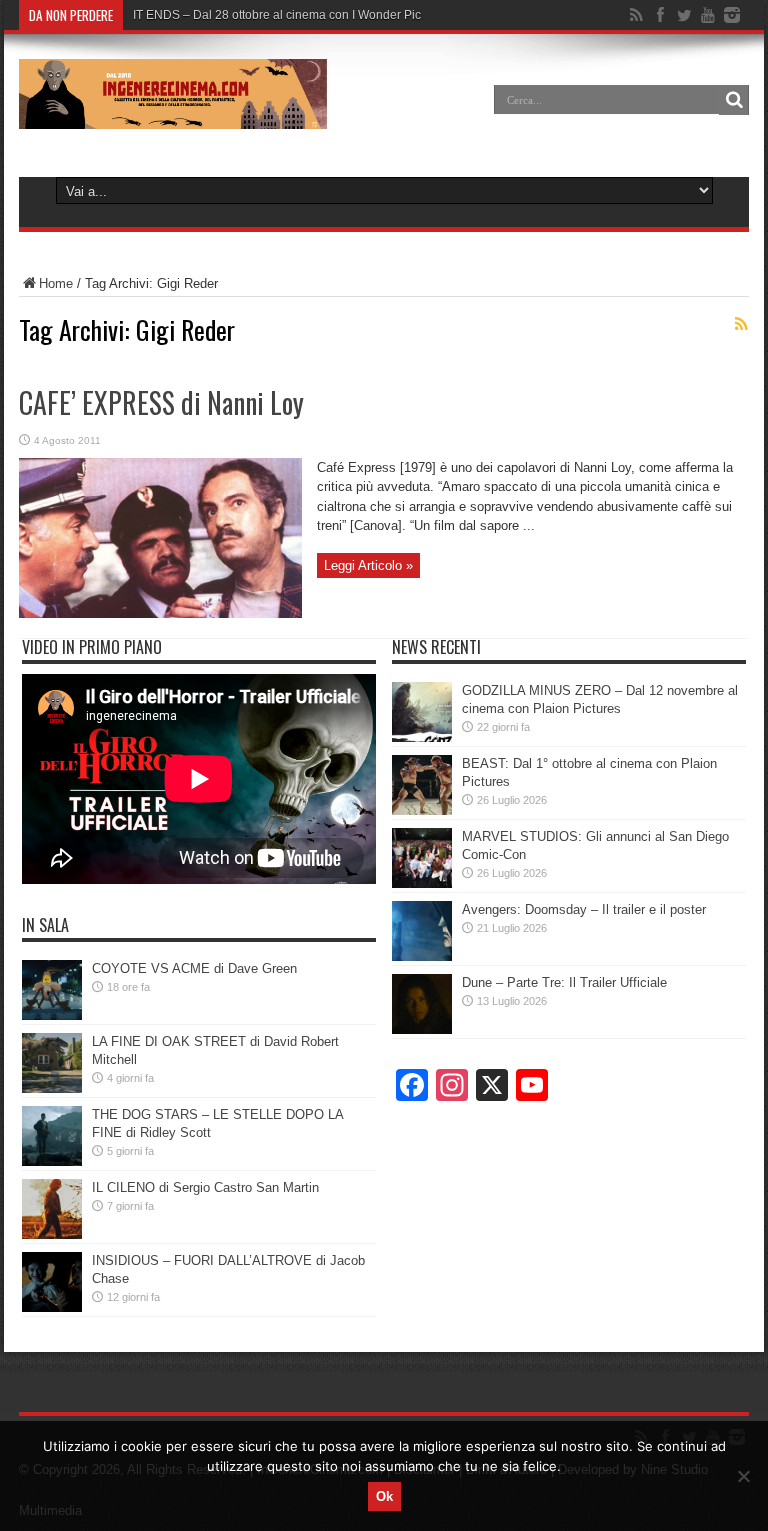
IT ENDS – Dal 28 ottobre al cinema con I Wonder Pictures (290, 15)
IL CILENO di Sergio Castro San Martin (205, 1187)
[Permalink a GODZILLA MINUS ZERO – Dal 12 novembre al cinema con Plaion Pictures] (422, 737)
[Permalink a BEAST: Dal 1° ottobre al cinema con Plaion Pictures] (422, 810)
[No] (743, 1476)
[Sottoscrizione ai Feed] (741, 324)
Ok (384, 1496)
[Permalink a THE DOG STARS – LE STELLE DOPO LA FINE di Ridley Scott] (52, 1161)
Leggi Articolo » (368, 565)
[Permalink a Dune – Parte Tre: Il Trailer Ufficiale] (422, 1029)
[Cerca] (734, 100)
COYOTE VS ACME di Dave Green (194, 968)
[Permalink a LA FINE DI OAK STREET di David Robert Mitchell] (52, 1088)
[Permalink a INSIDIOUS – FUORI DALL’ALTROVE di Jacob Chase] (52, 1307)
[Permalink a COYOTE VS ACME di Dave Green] (52, 1015)
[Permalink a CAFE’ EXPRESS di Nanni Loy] (160, 613)
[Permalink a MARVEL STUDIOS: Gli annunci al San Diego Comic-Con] (422, 883)
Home (56, 283)
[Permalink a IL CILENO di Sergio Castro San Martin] (52, 1234)
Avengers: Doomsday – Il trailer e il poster (584, 909)
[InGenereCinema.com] (173, 114)
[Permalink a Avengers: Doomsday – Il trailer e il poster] (422, 956)
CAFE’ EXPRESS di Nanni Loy (161, 402)
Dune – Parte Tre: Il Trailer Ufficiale (564, 982)
